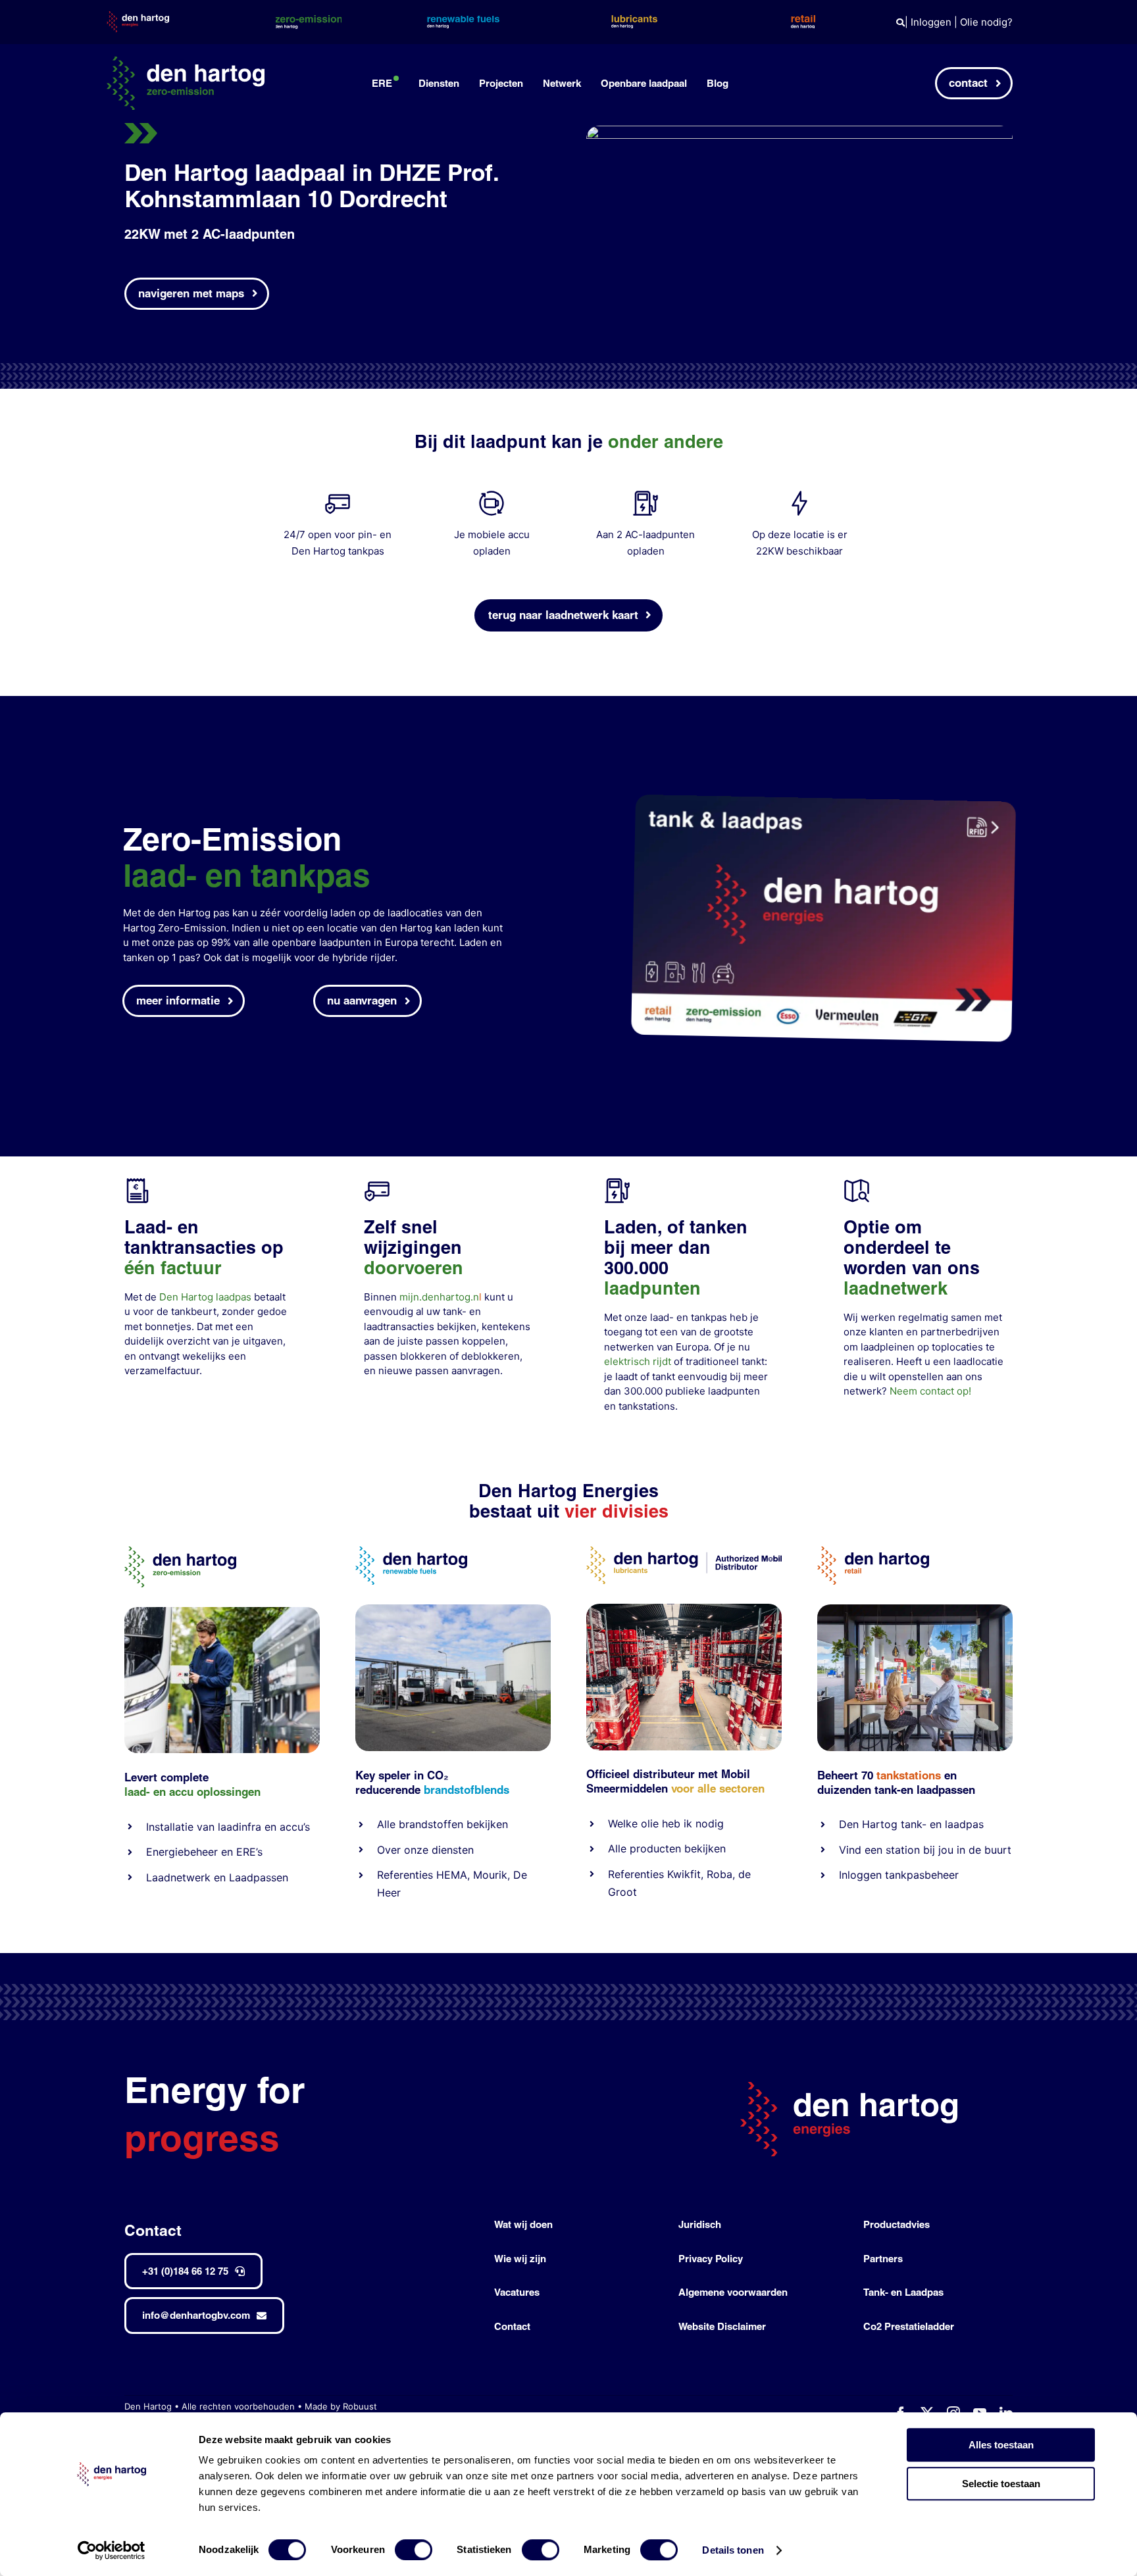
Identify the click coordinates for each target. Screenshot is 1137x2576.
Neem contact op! (930, 1391)
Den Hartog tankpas (338, 551)
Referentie (633, 1874)
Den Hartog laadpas (205, 1297)
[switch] (414, 2550)
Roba (720, 1874)
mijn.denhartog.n (439, 1297)
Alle (388, 1824)
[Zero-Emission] (222, 1612)
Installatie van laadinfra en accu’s (228, 1827)
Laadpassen (259, 1877)
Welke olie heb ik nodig (666, 1823)
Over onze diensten (425, 1850)
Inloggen (931, 22)
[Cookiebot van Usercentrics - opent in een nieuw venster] (112, 2550)
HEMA (452, 1875)
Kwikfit (684, 1874)
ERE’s (249, 1852)
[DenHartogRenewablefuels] (411, 1551)
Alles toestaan (1001, 2445)
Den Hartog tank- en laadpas (911, 1824)
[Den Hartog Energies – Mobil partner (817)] (915, 1609)
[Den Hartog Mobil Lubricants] (684, 1609)
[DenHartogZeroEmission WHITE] (186, 62)
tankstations (647, 1406)
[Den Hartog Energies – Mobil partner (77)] (453, 1609)
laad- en (145, 1792)
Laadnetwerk (178, 1877)
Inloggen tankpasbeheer (899, 1875)
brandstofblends (467, 1790)
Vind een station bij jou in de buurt (925, 1850)
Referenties (405, 1875)
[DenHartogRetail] (873, 1551)
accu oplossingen (215, 1792)
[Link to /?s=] (900, 23)
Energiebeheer (182, 1852)
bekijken (486, 1824)
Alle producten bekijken (667, 1848)
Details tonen (733, 2550)
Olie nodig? (986, 22)
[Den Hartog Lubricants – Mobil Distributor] (684, 1551)
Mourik (490, 1875)
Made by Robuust (341, 2406)
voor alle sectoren (718, 1788)
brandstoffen (431, 1824)
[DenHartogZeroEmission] (180, 1551)
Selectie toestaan (1001, 2484)
